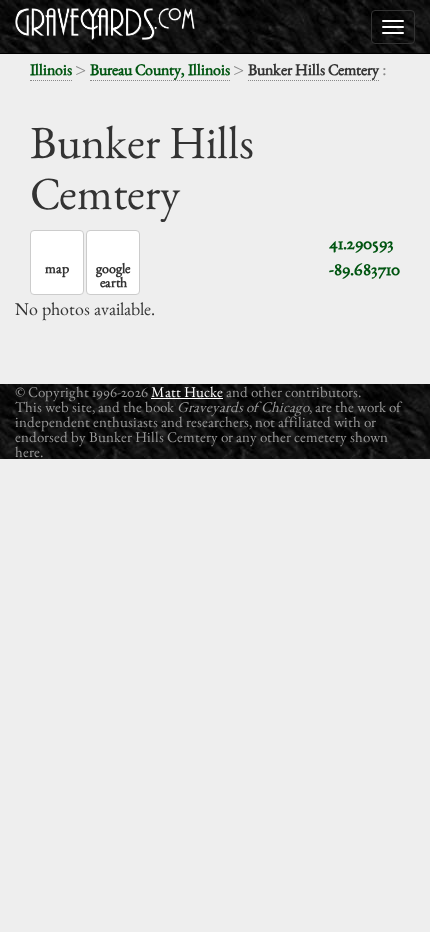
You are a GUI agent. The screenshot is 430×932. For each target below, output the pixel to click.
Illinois (51, 69)
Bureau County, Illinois (160, 69)
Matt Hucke (187, 391)
